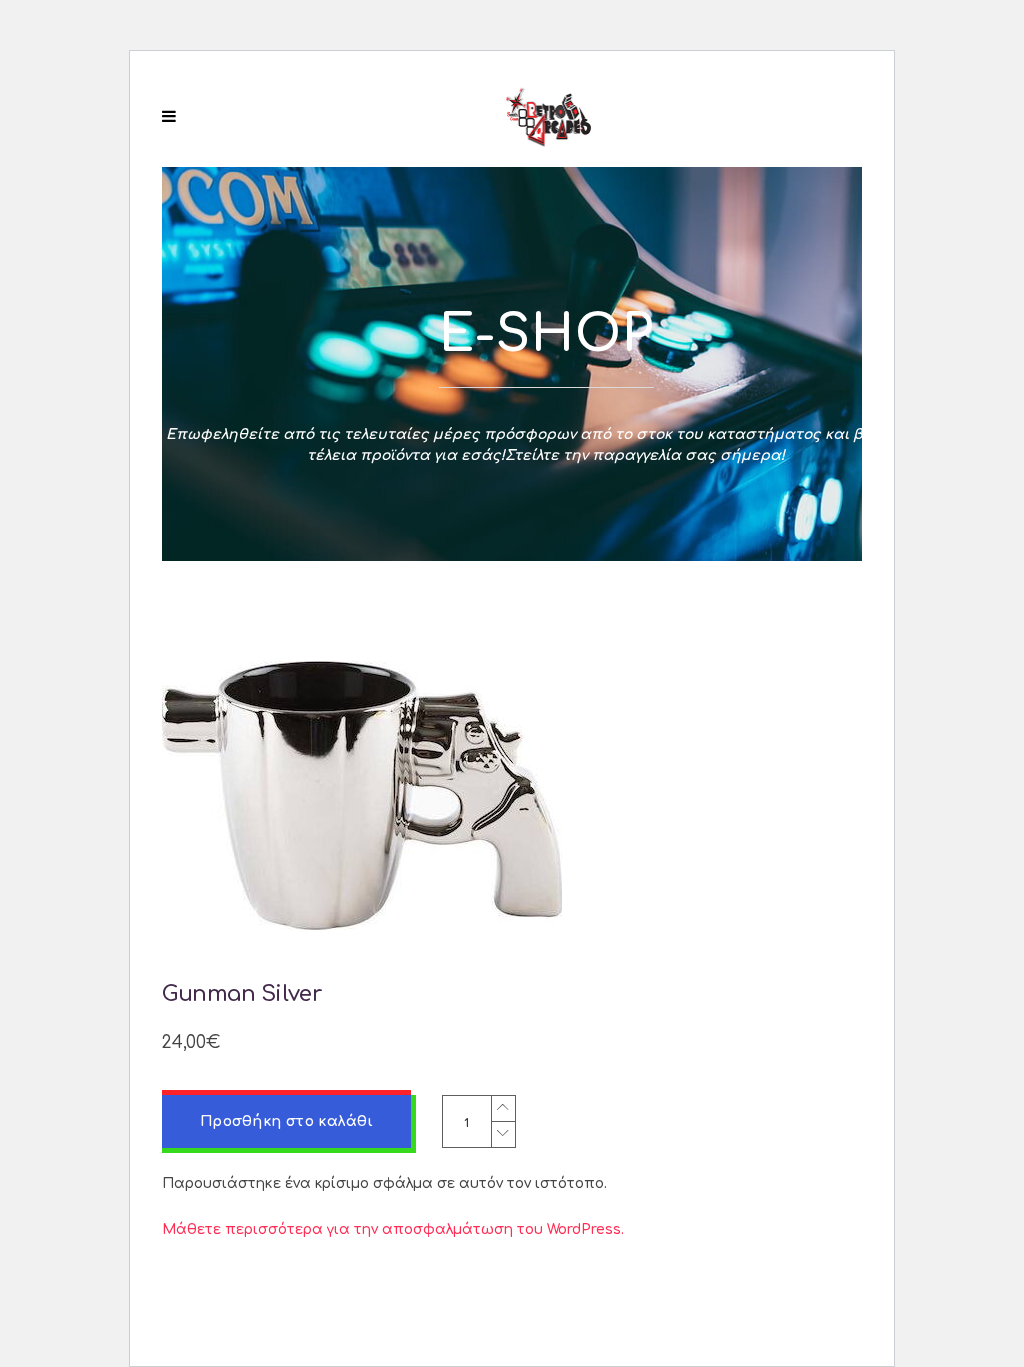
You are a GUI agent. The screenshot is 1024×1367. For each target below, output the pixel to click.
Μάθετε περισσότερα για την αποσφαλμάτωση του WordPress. (393, 1229)
